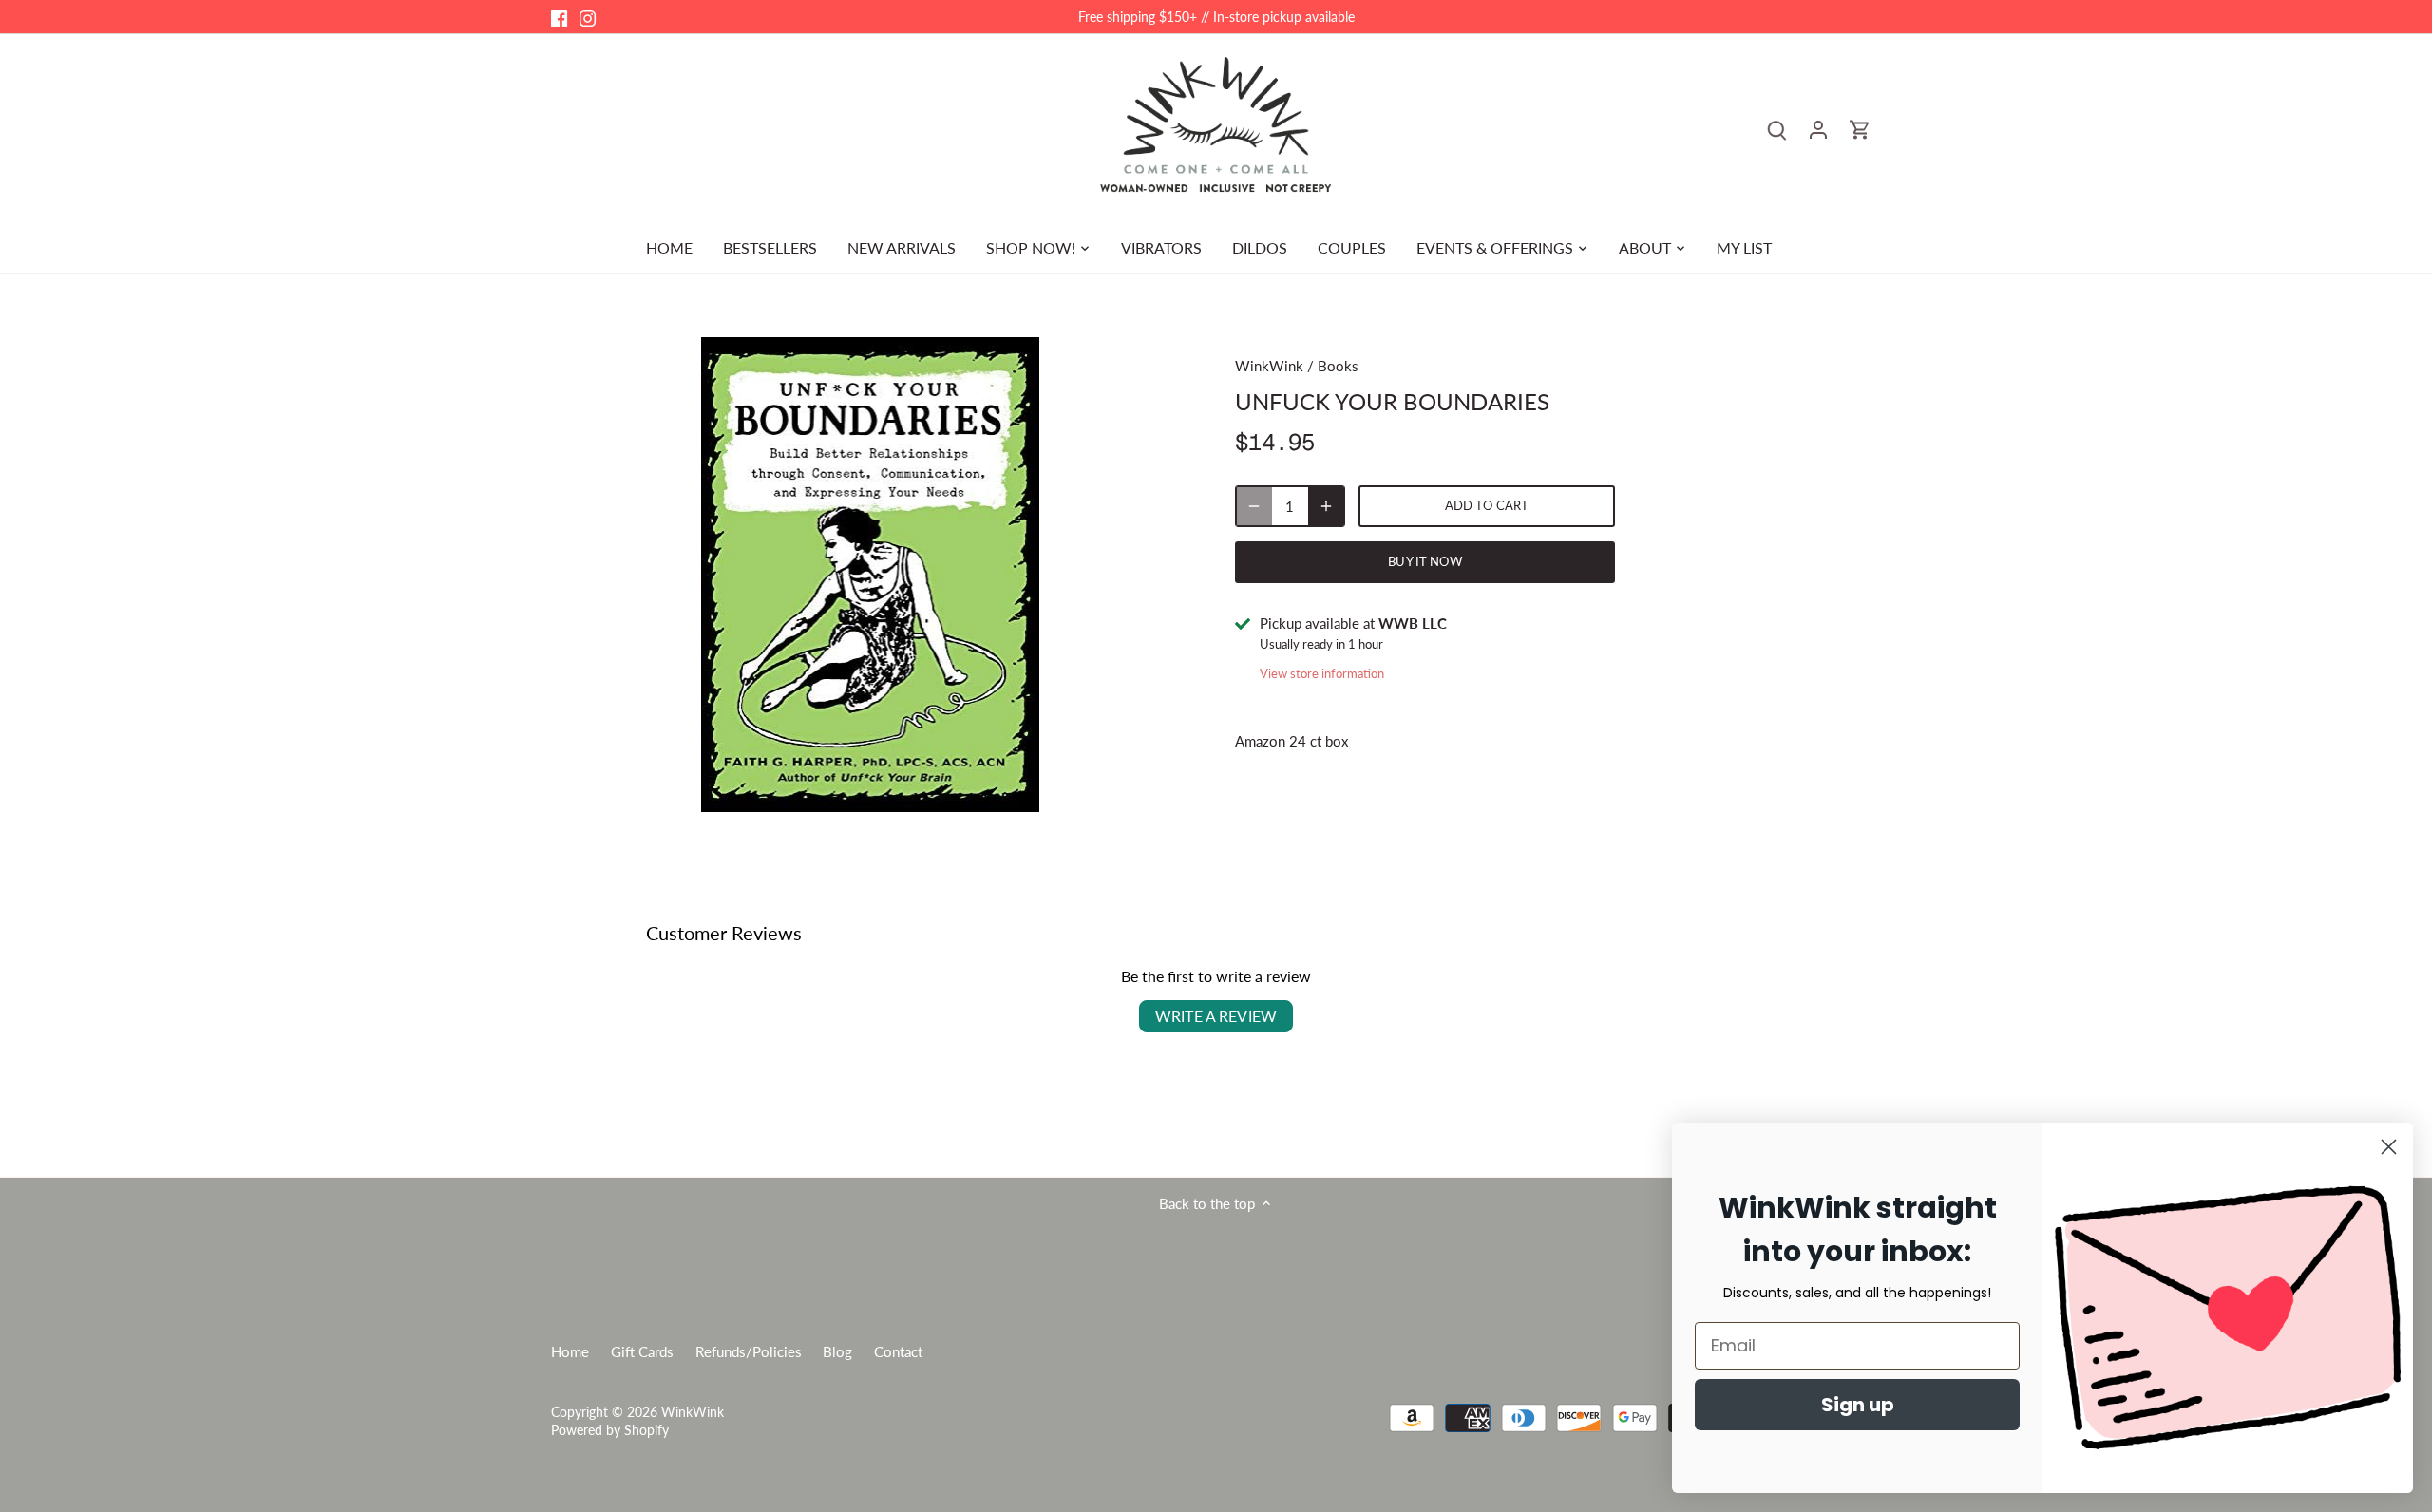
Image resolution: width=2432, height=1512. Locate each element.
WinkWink (1269, 366)
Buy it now (1425, 561)
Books (1338, 366)
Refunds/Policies (749, 1351)
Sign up (1858, 1405)
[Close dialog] (2389, 1147)
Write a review (1216, 1016)
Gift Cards (642, 1351)
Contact (898, 1351)
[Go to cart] (1860, 129)
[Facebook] (559, 17)
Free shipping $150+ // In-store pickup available (1216, 17)
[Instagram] (588, 17)
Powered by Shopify (610, 1430)
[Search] (1776, 129)
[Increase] (1326, 506)
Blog (837, 1351)
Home (570, 1351)
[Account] (1818, 129)
